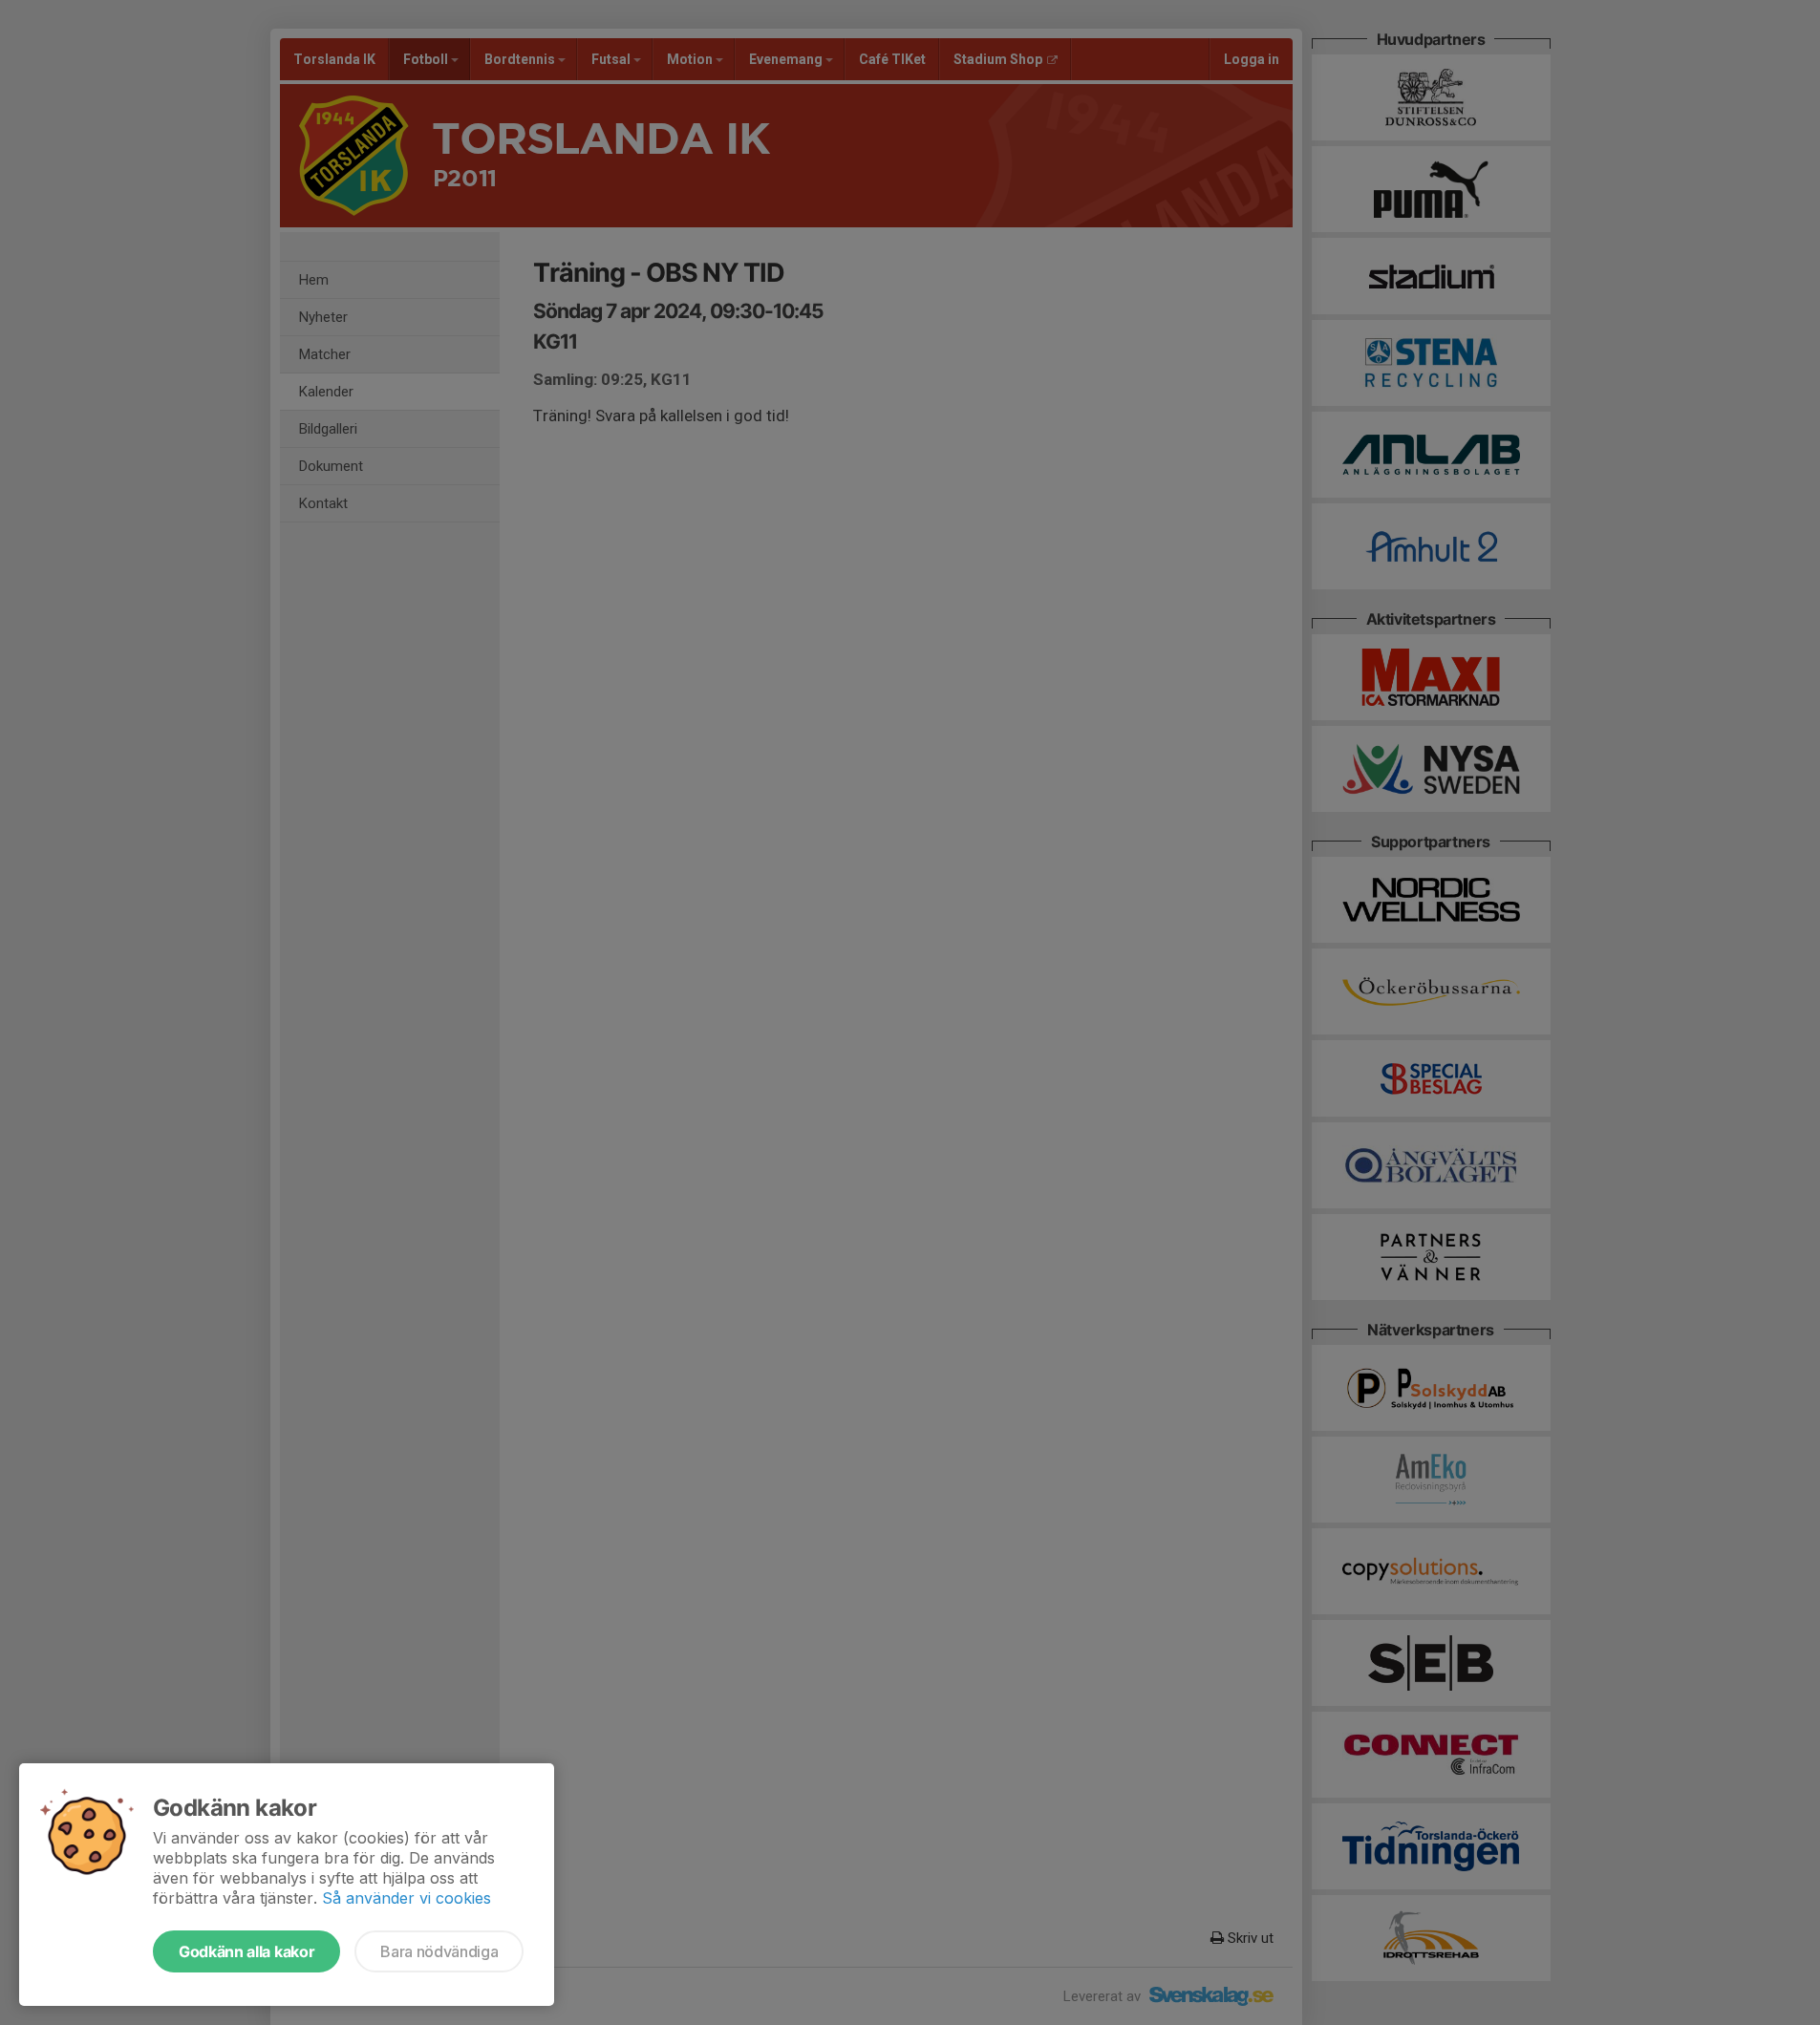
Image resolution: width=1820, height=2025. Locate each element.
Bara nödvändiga (439, 1951)
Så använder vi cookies (407, 1898)
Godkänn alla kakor (246, 1951)
